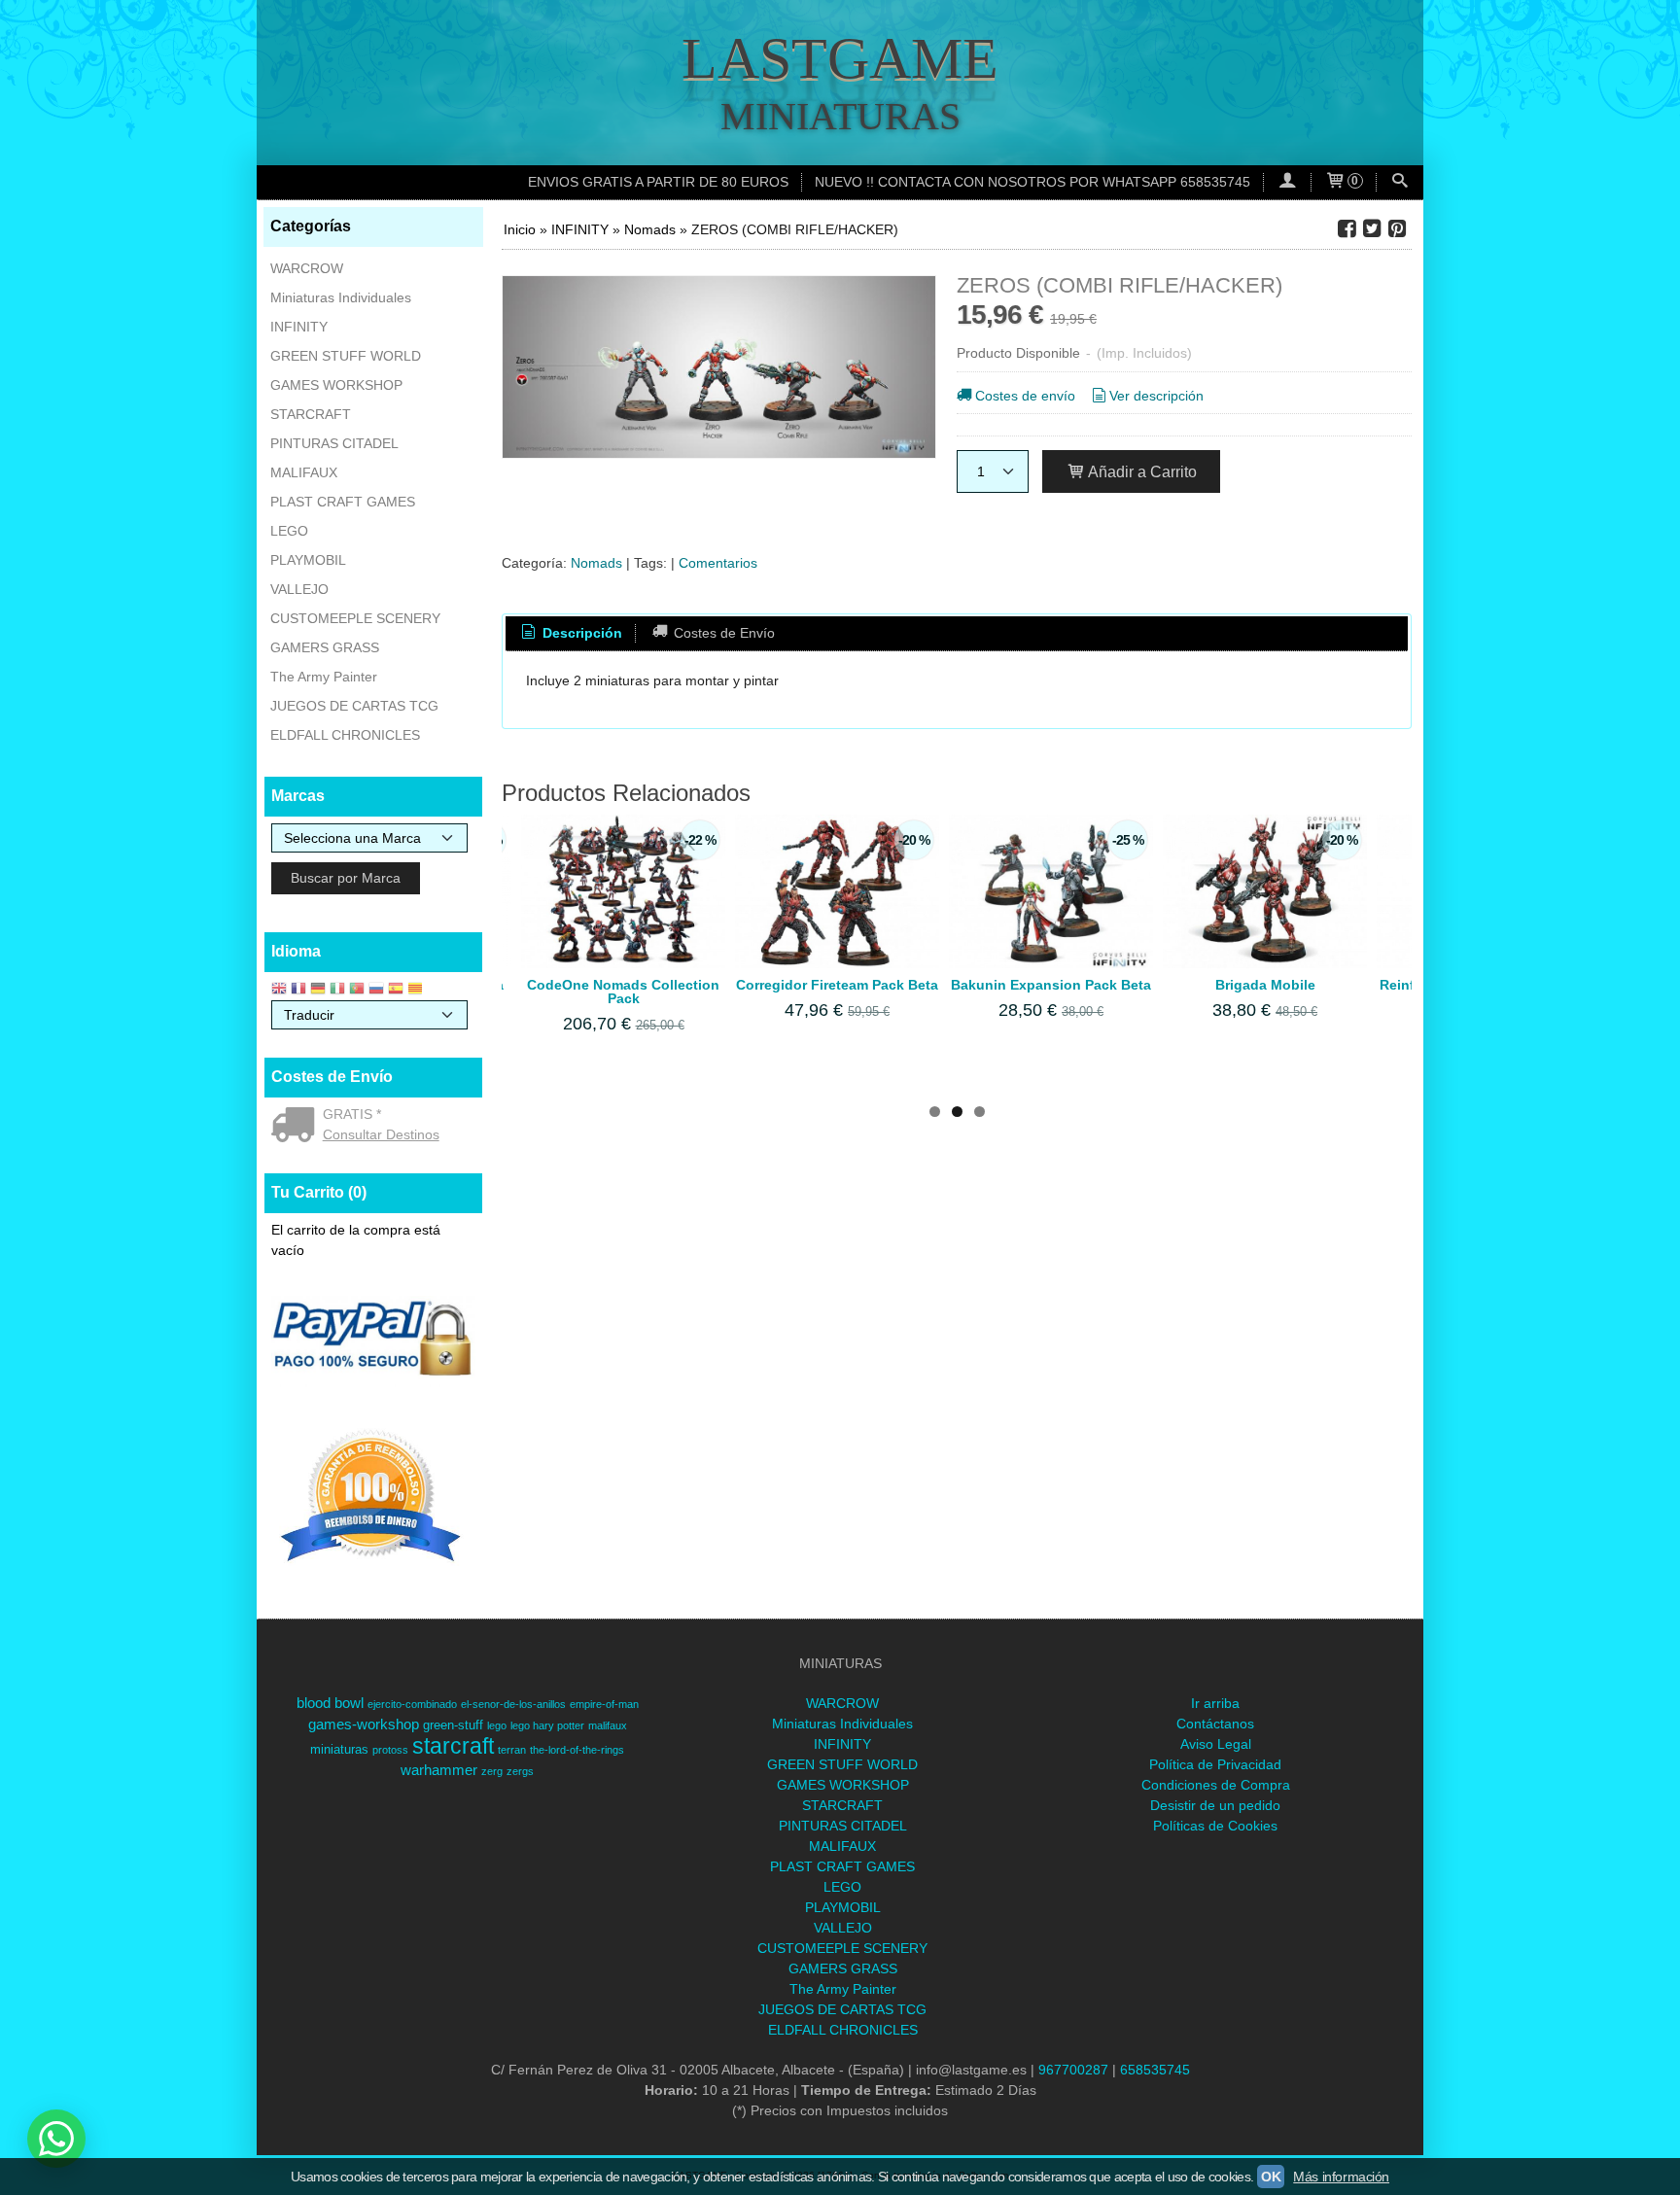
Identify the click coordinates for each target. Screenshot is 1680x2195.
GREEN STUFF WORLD (346, 356)
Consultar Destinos (381, 1134)
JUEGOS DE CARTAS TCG (354, 706)
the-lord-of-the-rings (577, 1750)
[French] (298, 990)
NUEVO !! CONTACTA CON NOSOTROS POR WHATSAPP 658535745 (1032, 182)
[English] (279, 990)
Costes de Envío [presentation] (722, 633)
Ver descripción (1156, 396)
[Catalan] (417, 990)
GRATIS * (352, 1114)
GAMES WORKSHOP (336, 385)
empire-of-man (604, 1704)
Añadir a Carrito (1141, 471)
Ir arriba (1215, 1703)
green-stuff (453, 1725)
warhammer (439, 1770)
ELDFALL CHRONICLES (345, 735)
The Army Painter (324, 677)
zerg (492, 1771)
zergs (520, 1771)
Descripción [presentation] (580, 633)
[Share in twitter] (1372, 229)
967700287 (1073, 2070)
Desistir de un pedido (1215, 1805)
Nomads (596, 563)
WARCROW (307, 268)
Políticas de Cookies (1215, 1826)
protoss (390, 1750)
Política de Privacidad (1215, 1764)
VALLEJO (299, 589)
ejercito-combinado (412, 1704)
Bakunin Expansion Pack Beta (1051, 985)
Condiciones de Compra (1216, 1785)
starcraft (453, 1746)
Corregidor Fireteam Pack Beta (837, 985)
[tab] (571, 634)
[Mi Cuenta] (1287, 182)
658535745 (1155, 2070)
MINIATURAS (840, 116)
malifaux (608, 1725)
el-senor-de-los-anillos (513, 1704)
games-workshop (364, 1725)
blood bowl (330, 1703)
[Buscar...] (1400, 182)
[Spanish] (396, 990)
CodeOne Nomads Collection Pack (623, 992)
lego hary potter (547, 1725)
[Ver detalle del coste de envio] (297, 1127)
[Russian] (376, 990)
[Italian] (337, 990)
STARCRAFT (311, 414)
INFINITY (299, 327)
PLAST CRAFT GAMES (343, 502)
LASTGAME (840, 58)
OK (1271, 2177)
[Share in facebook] (1347, 229)
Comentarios (718, 563)
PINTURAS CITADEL (334, 443)
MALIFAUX (304, 472)
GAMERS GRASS (325, 647)
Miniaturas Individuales (341, 297)
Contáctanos (1215, 1724)
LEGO (289, 531)
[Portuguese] (357, 990)
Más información (1341, 2177)
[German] (318, 990)
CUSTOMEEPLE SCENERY (355, 618)
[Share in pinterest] (1397, 229)
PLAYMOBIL (308, 560)
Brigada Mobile (1265, 985)
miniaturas (339, 1749)
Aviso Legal (1216, 1744)
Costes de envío (1025, 396)
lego (497, 1725)
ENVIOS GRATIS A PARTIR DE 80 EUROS (658, 182)
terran (512, 1750)
